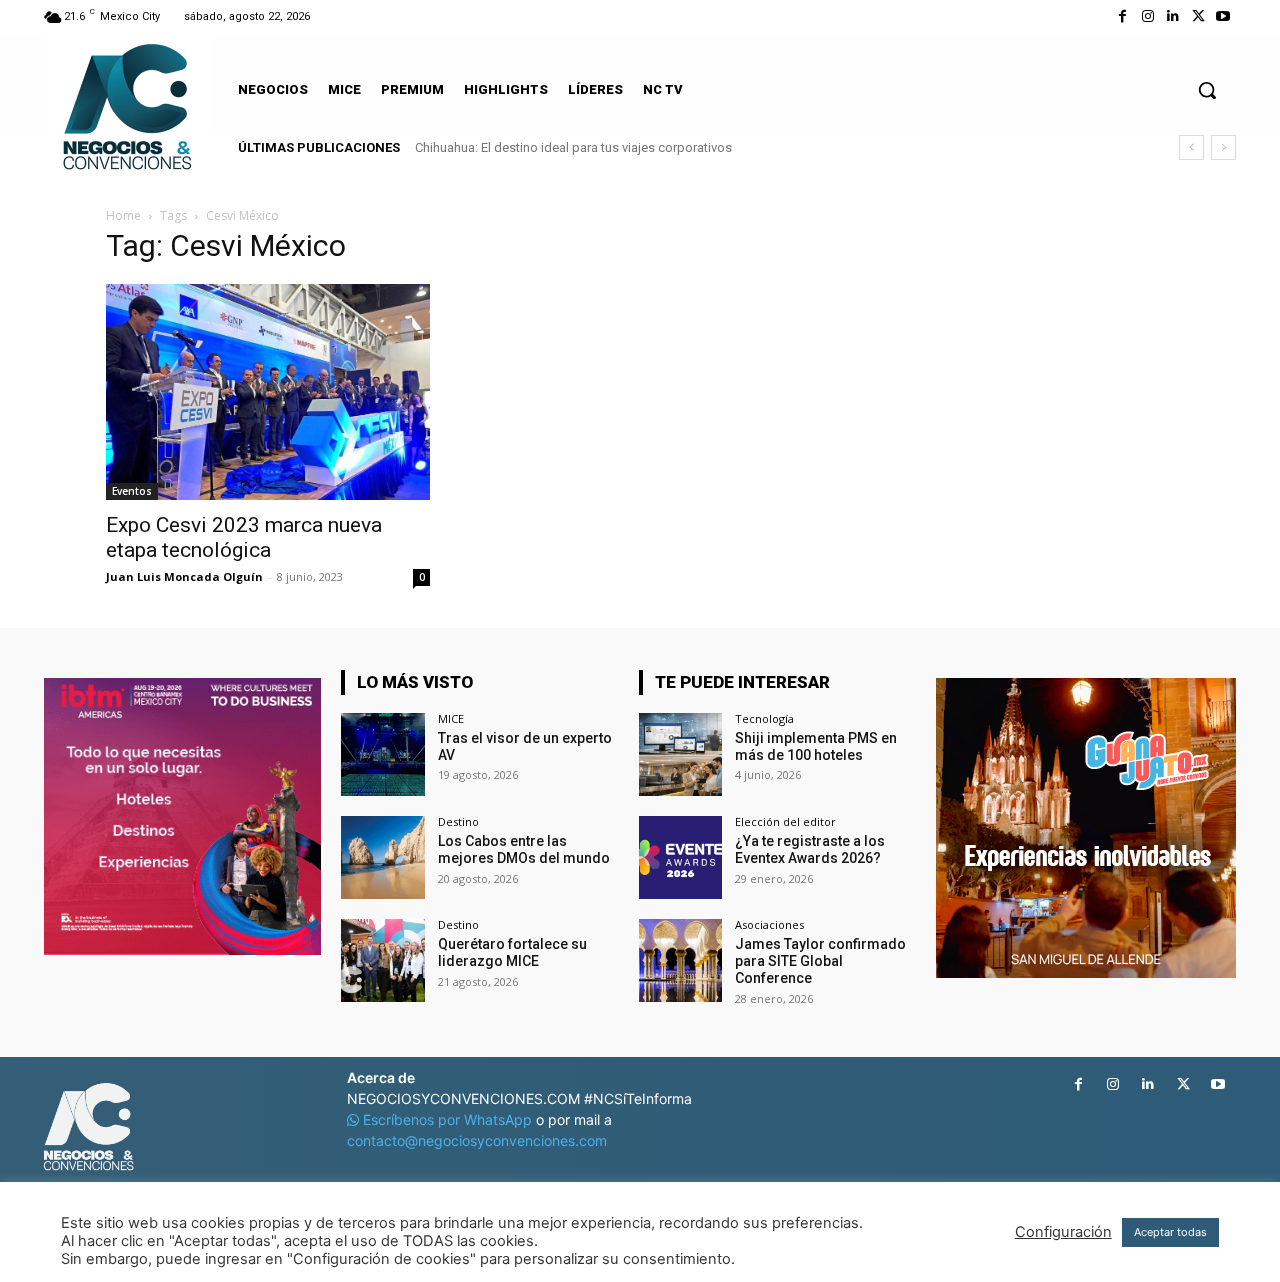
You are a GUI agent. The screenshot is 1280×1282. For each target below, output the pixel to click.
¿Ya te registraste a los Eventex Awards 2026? (810, 849)
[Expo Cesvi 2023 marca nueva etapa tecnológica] (268, 392)
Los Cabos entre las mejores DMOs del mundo (524, 849)
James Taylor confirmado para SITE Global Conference (820, 961)
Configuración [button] (1063, 1232)
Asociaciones (769, 924)
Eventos (132, 491)
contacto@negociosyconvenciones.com (477, 1140)
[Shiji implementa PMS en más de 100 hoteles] (680, 754)
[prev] (1191, 147)
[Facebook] (1122, 16)
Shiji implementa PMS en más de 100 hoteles (816, 746)
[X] (1198, 16)
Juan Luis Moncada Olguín (184, 576)
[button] (1207, 90)
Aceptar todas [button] (1170, 1232)
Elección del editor (785, 821)
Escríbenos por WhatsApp (447, 1119)
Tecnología (764, 718)
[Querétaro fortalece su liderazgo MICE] (382, 960)
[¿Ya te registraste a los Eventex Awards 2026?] (680, 857)
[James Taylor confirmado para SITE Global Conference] (680, 960)
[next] (1223, 147)
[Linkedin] (1172, 16)
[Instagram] (1147, 16)
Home (123, 215)
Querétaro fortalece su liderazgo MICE (512, 952)
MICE (451, 718)
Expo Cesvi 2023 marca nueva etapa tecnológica (244, 537)
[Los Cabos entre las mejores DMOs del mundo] (382, 857)
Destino (458, 821)
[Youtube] (1223, 16)
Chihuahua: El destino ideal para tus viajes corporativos (573, 147)
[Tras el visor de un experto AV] (382, 754)
